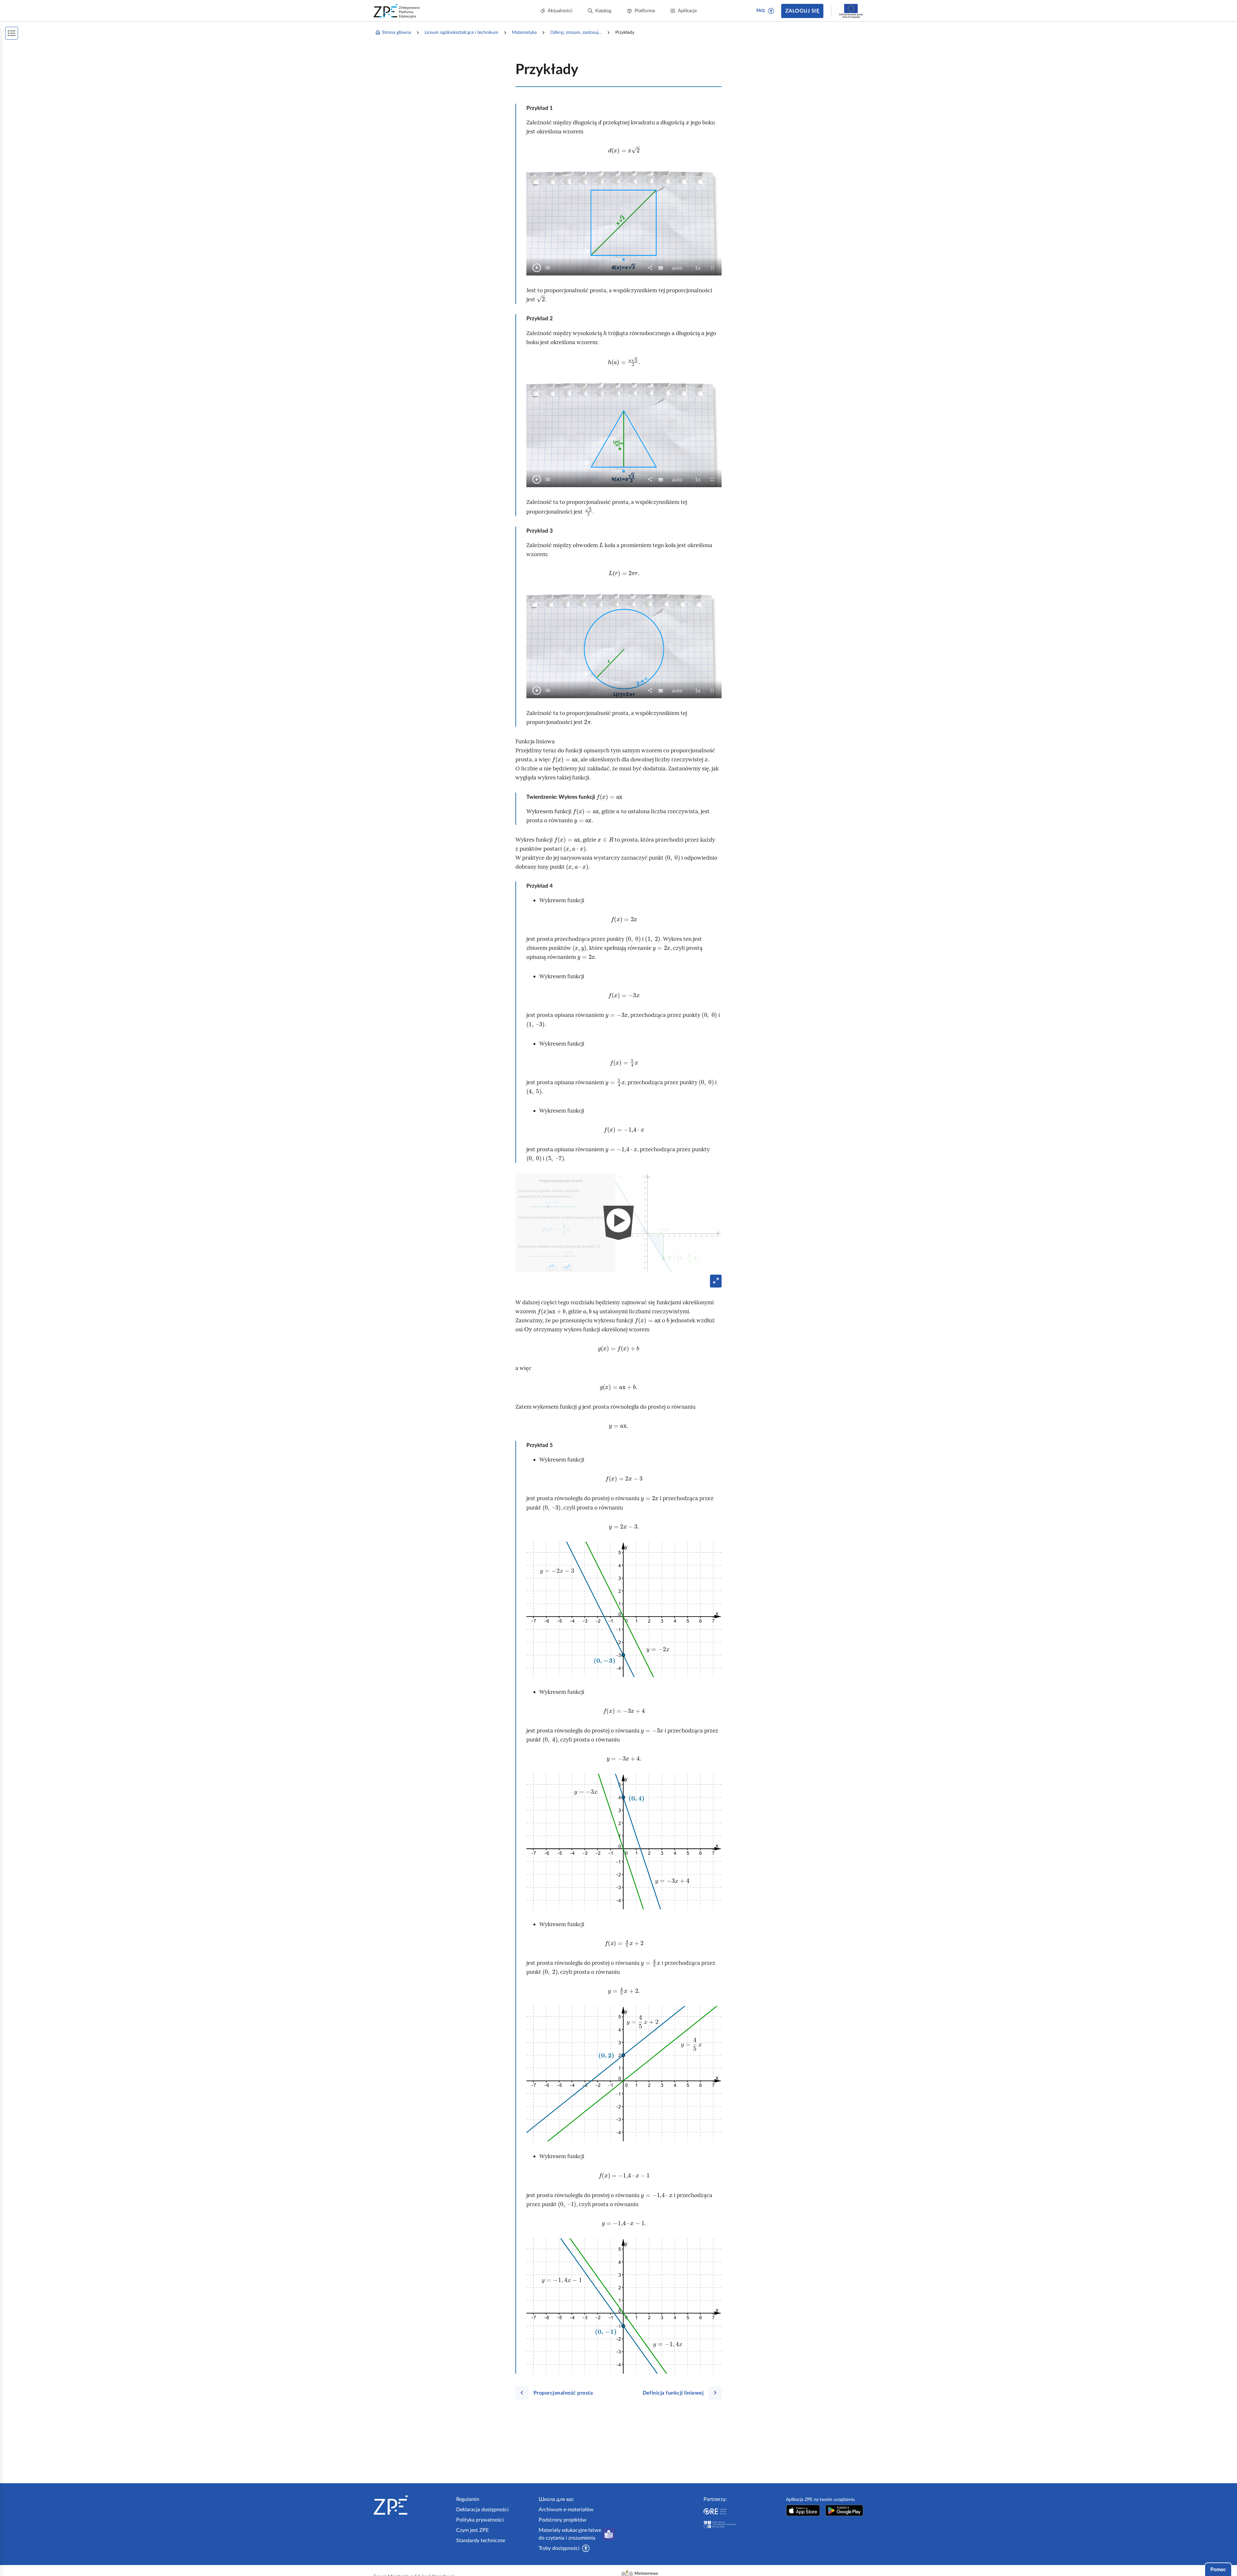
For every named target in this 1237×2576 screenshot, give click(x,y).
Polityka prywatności (480, 2520)
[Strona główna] (412, 2505)
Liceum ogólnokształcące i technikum (461, 33)
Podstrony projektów (563, 2520)
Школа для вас (556, 2499)
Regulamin (468, 2499)
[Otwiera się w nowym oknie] (803, 2510)
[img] (624, 1609)
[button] (771, 11)
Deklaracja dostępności (482, 2510)
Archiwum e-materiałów (566, 2510)
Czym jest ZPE (472, 2530)
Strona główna (397, 33)
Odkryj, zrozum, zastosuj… (576, 33)
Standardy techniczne (481, 2541)
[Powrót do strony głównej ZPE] (397, 11)
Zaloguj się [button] (802, 11)
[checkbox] (548, 268)
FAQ (761, 11)
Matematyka (524, 33)
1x (700, 268)
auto (679, 268)
